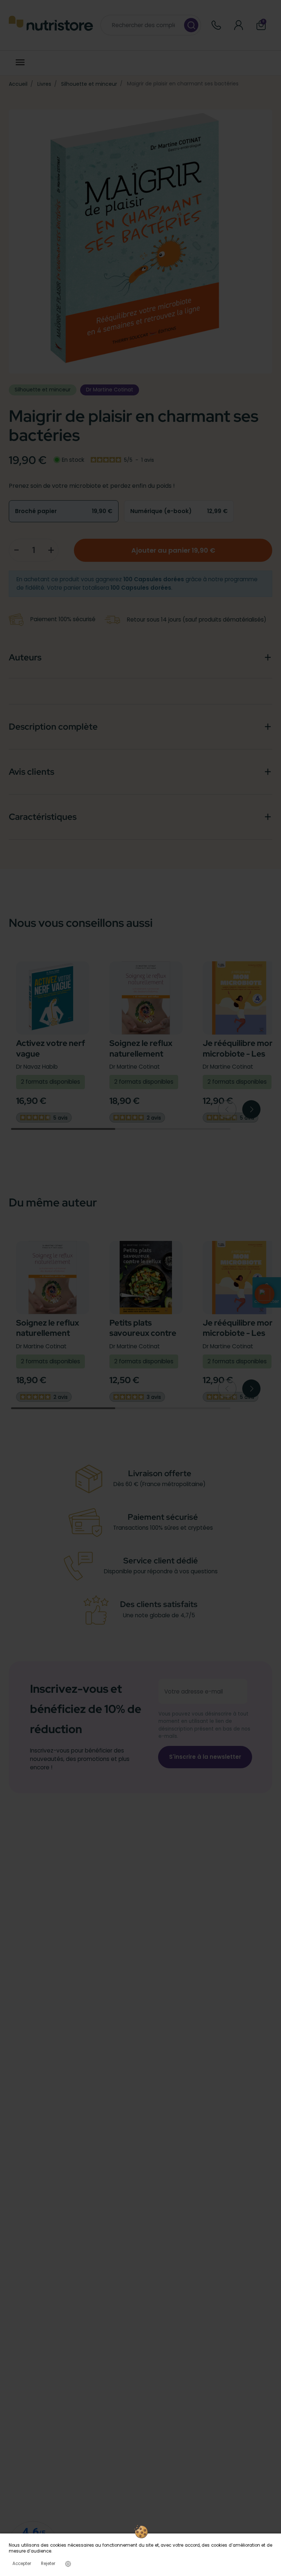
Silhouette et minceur (89, 84)
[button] (265, 1294)
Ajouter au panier (173, 550)
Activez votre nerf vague (50, 1048)
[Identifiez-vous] (239, 25)
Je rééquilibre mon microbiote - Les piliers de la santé (238, 1054)
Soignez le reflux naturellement (141, 1048)
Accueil (18, 84)
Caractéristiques (43, 817)
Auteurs (25, 657)
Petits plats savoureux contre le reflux (143, 1333)
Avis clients (31, 772)
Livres (44, 84)
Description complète (53, 727)
